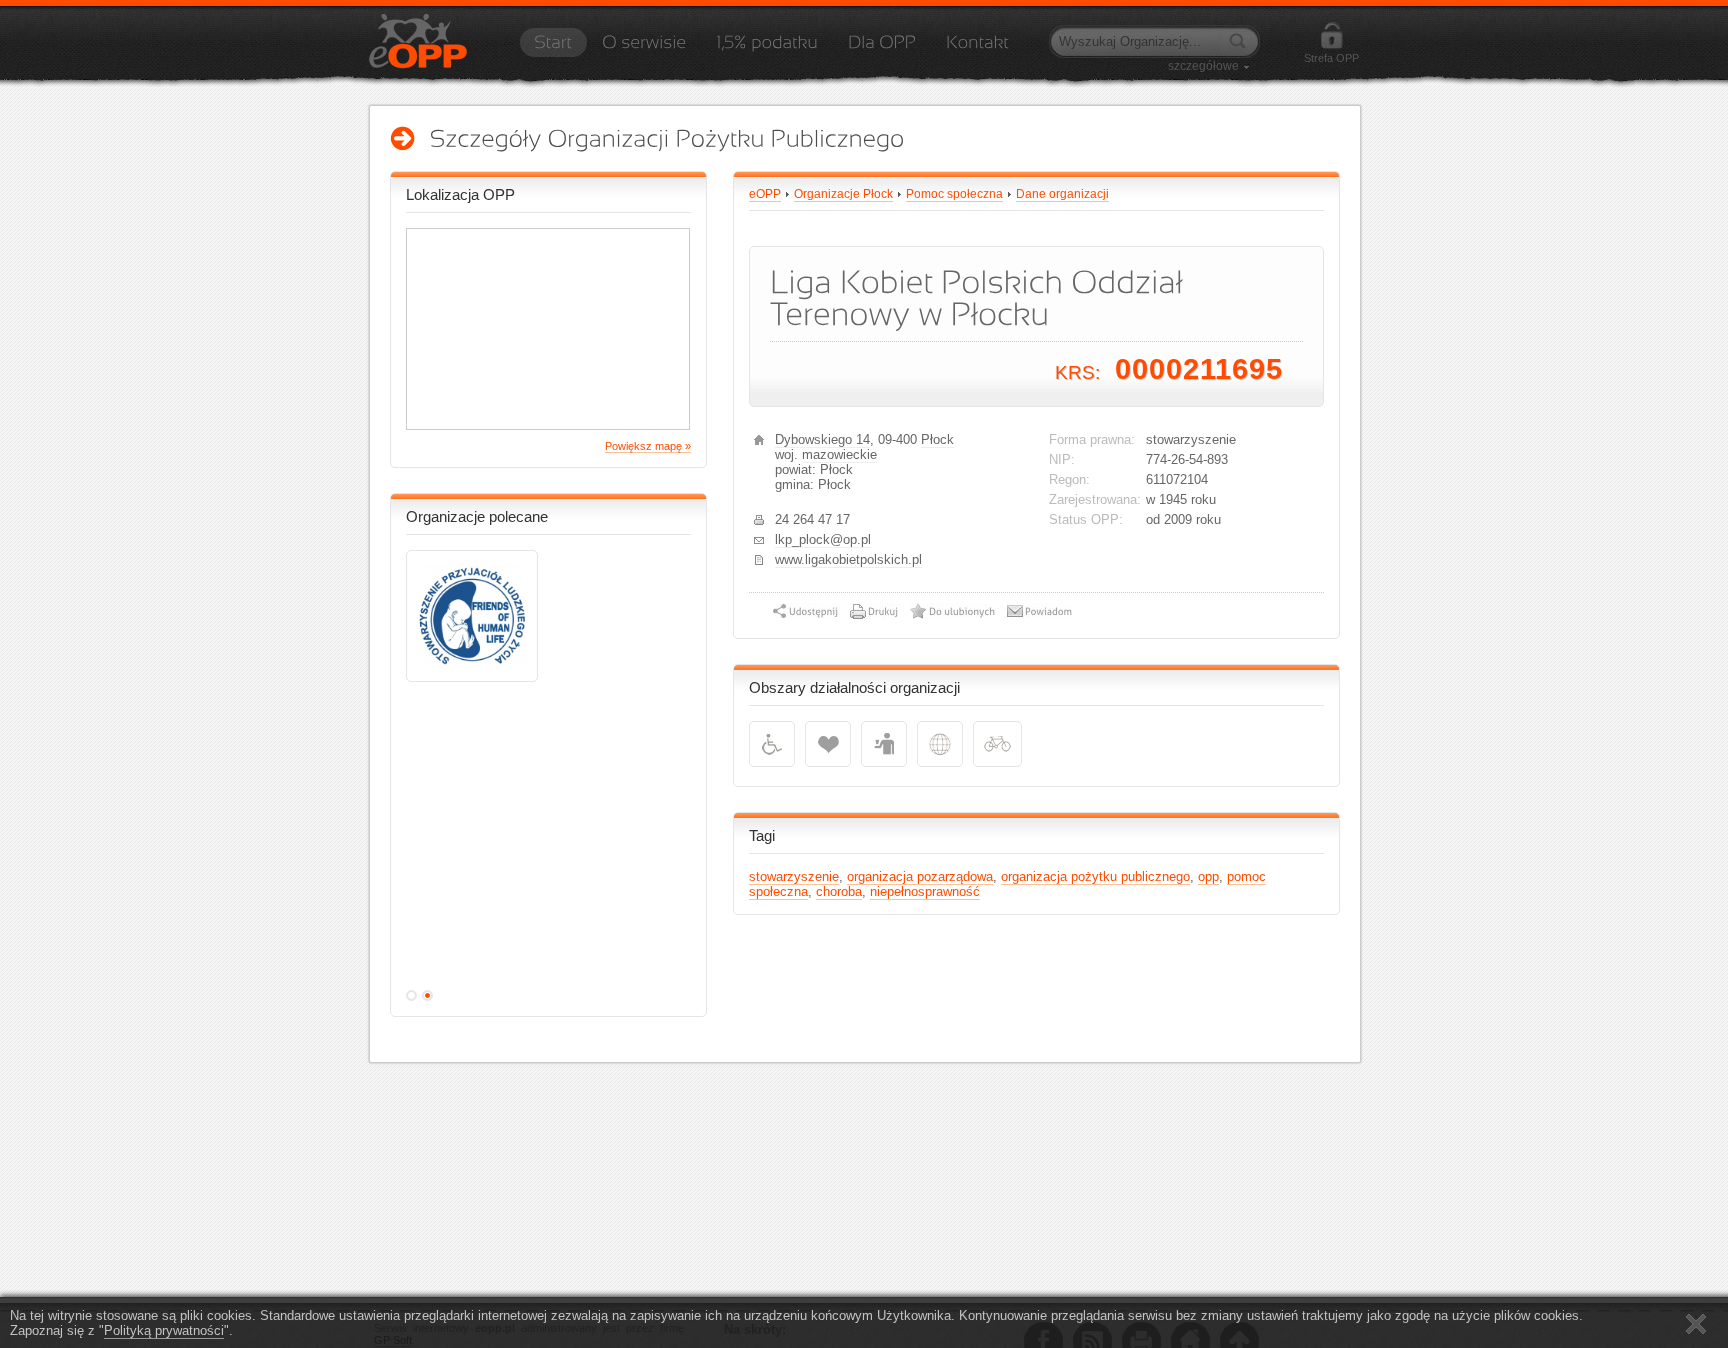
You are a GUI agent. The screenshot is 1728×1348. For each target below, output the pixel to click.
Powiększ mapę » (648, 446)
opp (1208, 876)
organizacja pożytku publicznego (1095, 876)
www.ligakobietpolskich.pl (848, 559)
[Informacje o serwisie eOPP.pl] (644, 49)
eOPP (765, 194)
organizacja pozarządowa (920, 876)
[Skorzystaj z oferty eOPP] (882, 49)
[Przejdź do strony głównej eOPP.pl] (553, 49)
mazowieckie (839, 454)
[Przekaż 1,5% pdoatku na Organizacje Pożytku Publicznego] (767, 49)
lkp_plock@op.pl (823, 539)
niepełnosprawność (925, 891)
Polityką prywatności (164, 1330)
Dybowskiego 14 (822, 439)
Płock (937, 439)
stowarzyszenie (794, 876)
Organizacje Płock (843, 194)
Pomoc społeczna (954, 194)
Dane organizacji (1062, 194)
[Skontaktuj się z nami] (977, 49)
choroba (839, 891)
